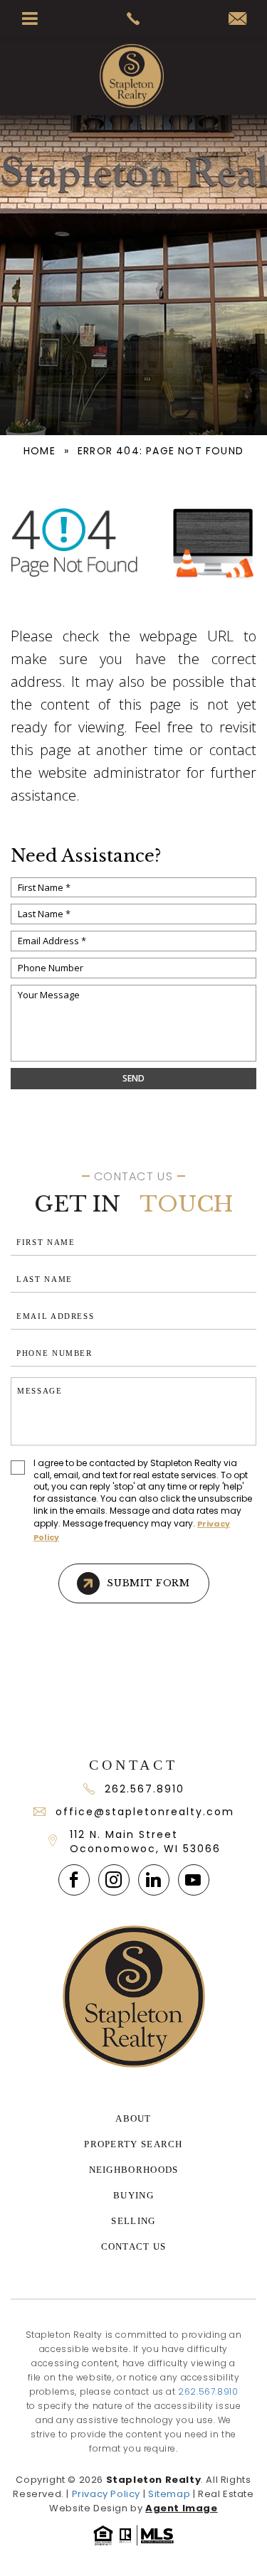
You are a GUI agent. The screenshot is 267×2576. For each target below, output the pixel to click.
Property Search (133, 2144)
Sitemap (169, 2494)
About (133, 2118)
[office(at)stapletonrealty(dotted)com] (237, 20)
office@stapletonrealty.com (145, 1812)
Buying (133, 2195)
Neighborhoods (134, 2170)
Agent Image (182, 2508)
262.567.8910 (145, 1789)
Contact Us (134, 2246)
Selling (133, 2221)
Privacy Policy (106, 2494)
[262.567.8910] (133, 18)
